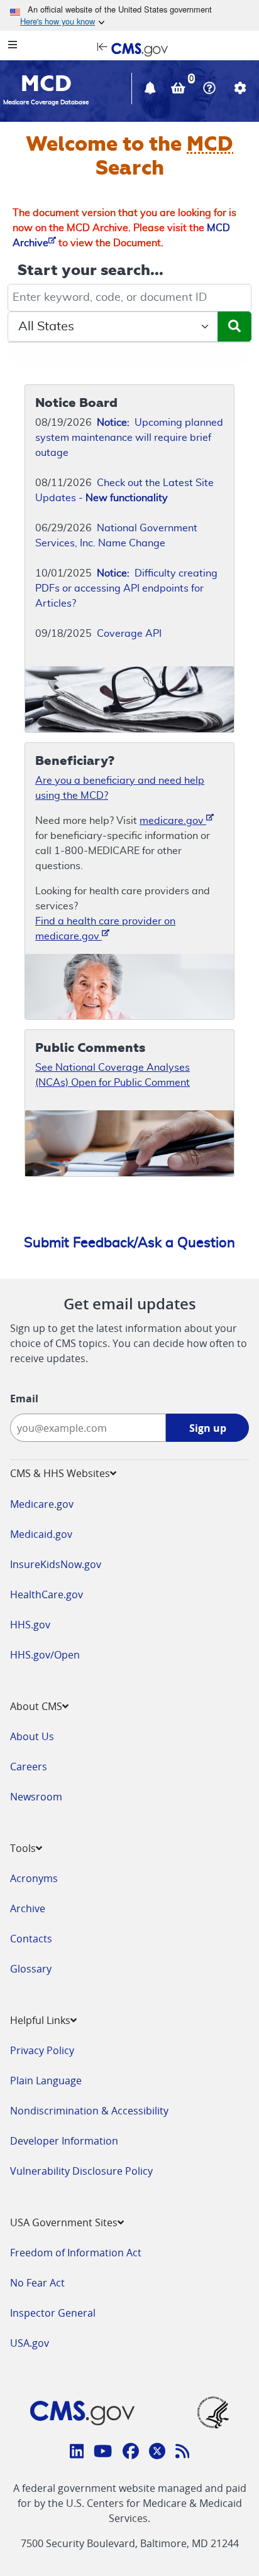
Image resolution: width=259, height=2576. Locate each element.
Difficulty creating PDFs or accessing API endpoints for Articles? (126, 588)
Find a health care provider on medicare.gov (105, 929)
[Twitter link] (157, 2453)
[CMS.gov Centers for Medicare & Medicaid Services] (129, 48)
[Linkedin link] (77, 2453)
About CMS (36, 1706)
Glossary (31, 1969)
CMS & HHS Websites (60, 1473)
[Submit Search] (234, 327)
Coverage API (129, 634)
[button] (152, 90)
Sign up (208, 1428)
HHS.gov (30, 1625)
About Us (32, 1736)
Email (24, 1399)
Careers (29, 1767)
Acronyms (34, 1878)
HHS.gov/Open (45, 1655)
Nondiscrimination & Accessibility (89, 2111)
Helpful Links (40, 2020)
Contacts (31, 1939)
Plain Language (46, 2081)
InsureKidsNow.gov (56, 1564)
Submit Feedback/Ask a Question (129, 1243)
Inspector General (53, 2313)
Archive (28, 1908)
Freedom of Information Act (76, 2253)
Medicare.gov (42, 1504)
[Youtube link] (103, 2453)
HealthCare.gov (47, 1594)
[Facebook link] (131, 2453)
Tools (23, 1848)
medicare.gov (173, 821)
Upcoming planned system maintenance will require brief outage (129, 438)
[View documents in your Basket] (179, 90)
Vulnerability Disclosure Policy (81, 2171)
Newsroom (36, 1797)
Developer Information (64, 2141)
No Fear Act (37, 2283)
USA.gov (30, 2343)
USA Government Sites (64, 2222)
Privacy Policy (42, 2050)
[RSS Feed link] (183, 2453)
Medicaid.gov (41, 1534)
